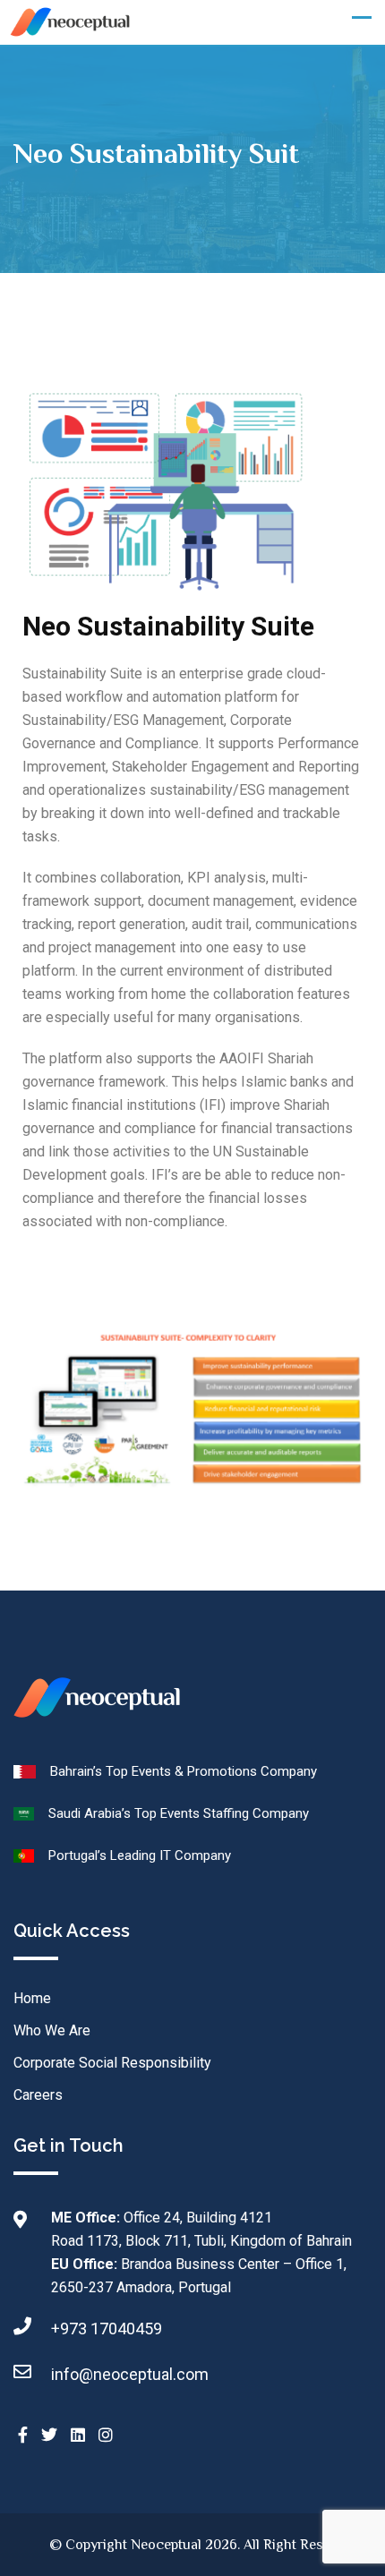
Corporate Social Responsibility (112, 2063)
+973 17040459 (107, 2329)
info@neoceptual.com (130, 2374)
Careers (38, 2095)
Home (32, 1998)
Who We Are (52, 2030)
